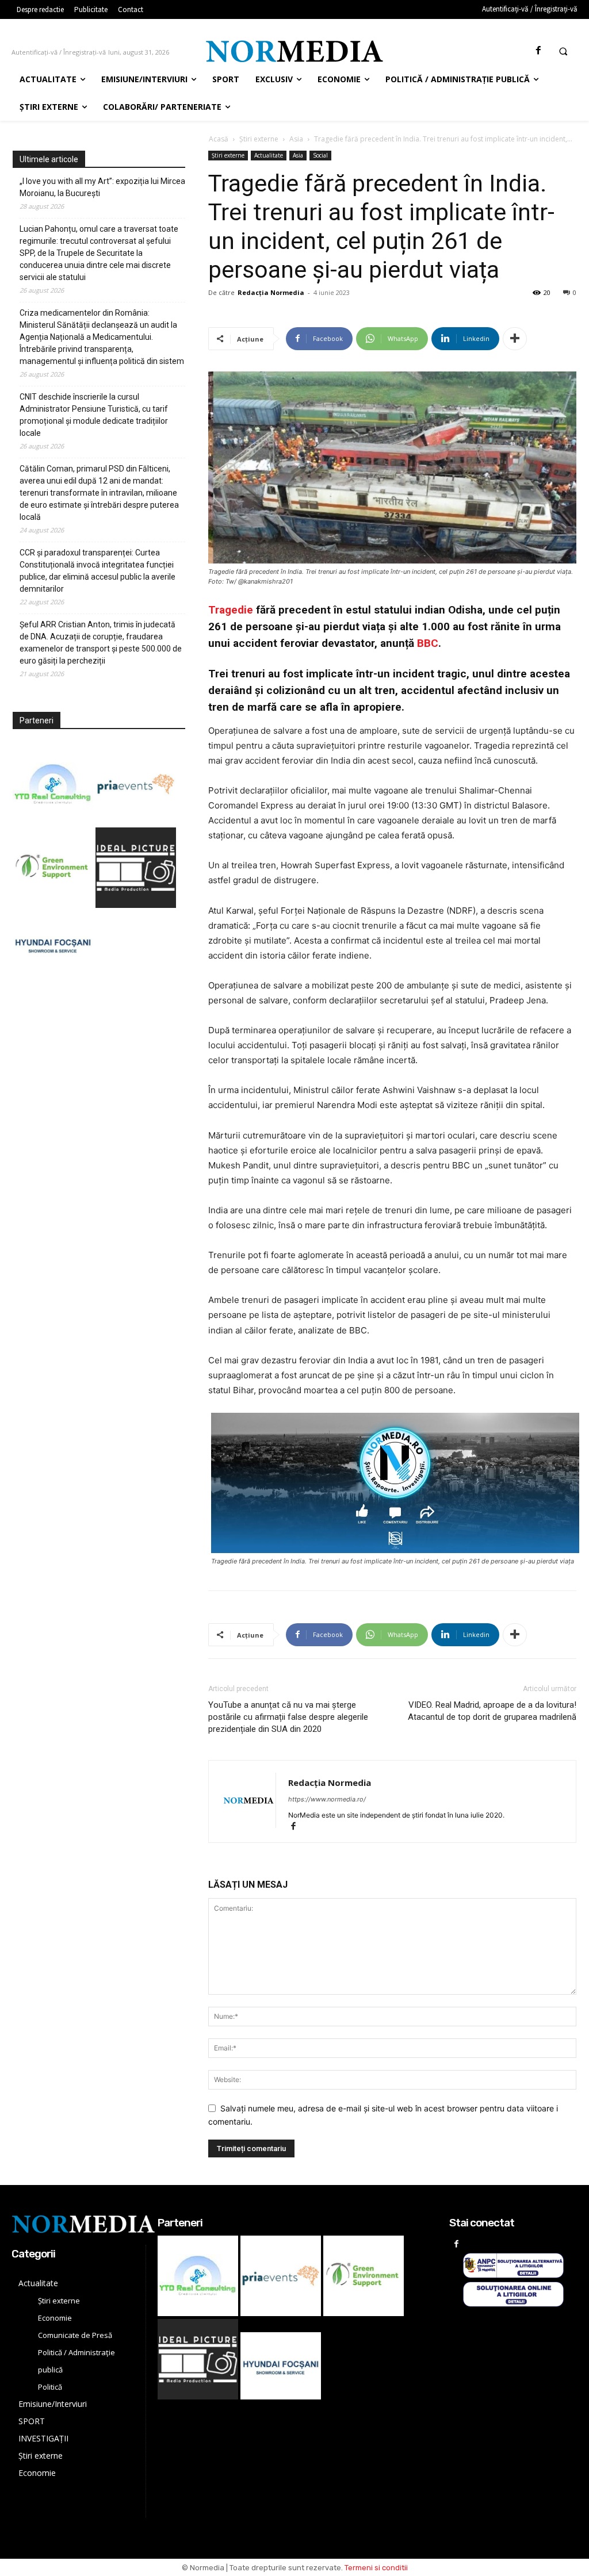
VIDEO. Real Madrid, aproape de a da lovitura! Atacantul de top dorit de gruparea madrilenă (492, 1711)
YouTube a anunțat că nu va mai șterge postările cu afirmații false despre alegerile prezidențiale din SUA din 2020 (288, 1717)
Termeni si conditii (376, 2568)
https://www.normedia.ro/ (327, 1799)
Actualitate (269, 155)
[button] (563, 51)
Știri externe (259, 139)
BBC (428, 643)
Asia (296, 139)
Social (320, 155)
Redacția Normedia (271, 292)
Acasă (219, 139)
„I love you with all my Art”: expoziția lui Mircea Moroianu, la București (102, 187)
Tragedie (231, 610)
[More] (515, 339)
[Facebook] (538, 51)
